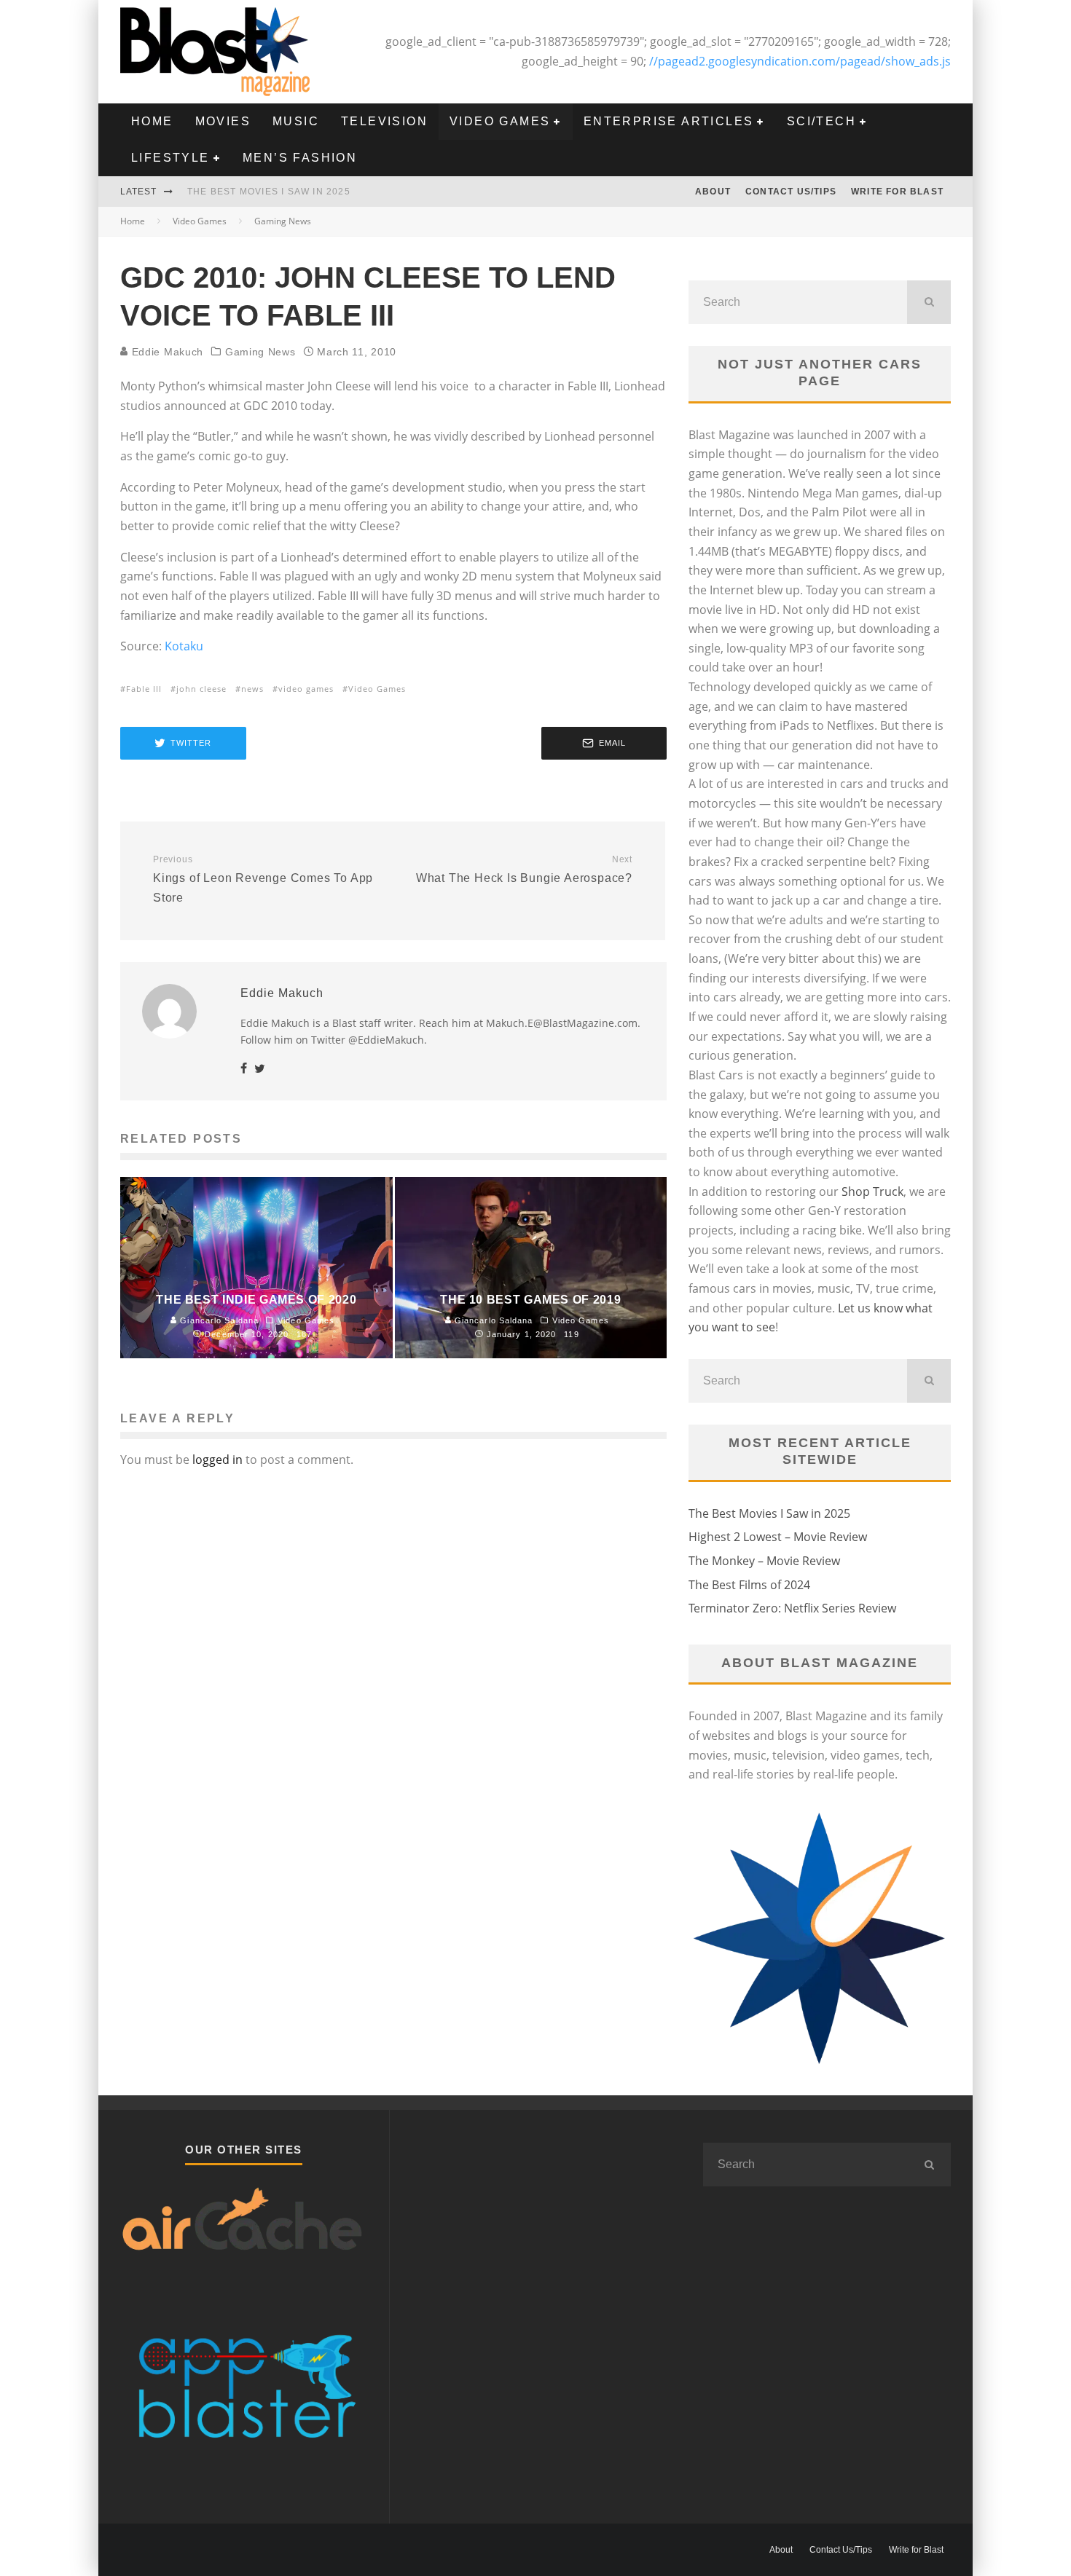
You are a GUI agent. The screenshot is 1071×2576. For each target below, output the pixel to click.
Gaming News (260, 352)
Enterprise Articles (669, 121)
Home (152, 121)
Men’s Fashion (300, 158)
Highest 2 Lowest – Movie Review (778, 1537)
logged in (217, 1460)
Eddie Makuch (166, 352)
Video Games (500, 121)
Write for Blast (897, 192)
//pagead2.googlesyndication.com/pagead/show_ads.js (800, 61)
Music (296, 121)
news (252, 689)
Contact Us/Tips (791, 192)
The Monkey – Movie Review (764, 1561)
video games (306, 689)
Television (384, 121)
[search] (929, 302)
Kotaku (184, 646)
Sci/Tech (821, 121)
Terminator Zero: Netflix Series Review (792, 1608)
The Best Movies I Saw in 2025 (269, 192)
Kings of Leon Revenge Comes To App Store (263, 879)
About (713, 192)
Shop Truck (872, 1192)
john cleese (201, 689)
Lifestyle (170, 158)
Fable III (144, 689)
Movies (223, 121)
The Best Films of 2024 (749, 1585)
